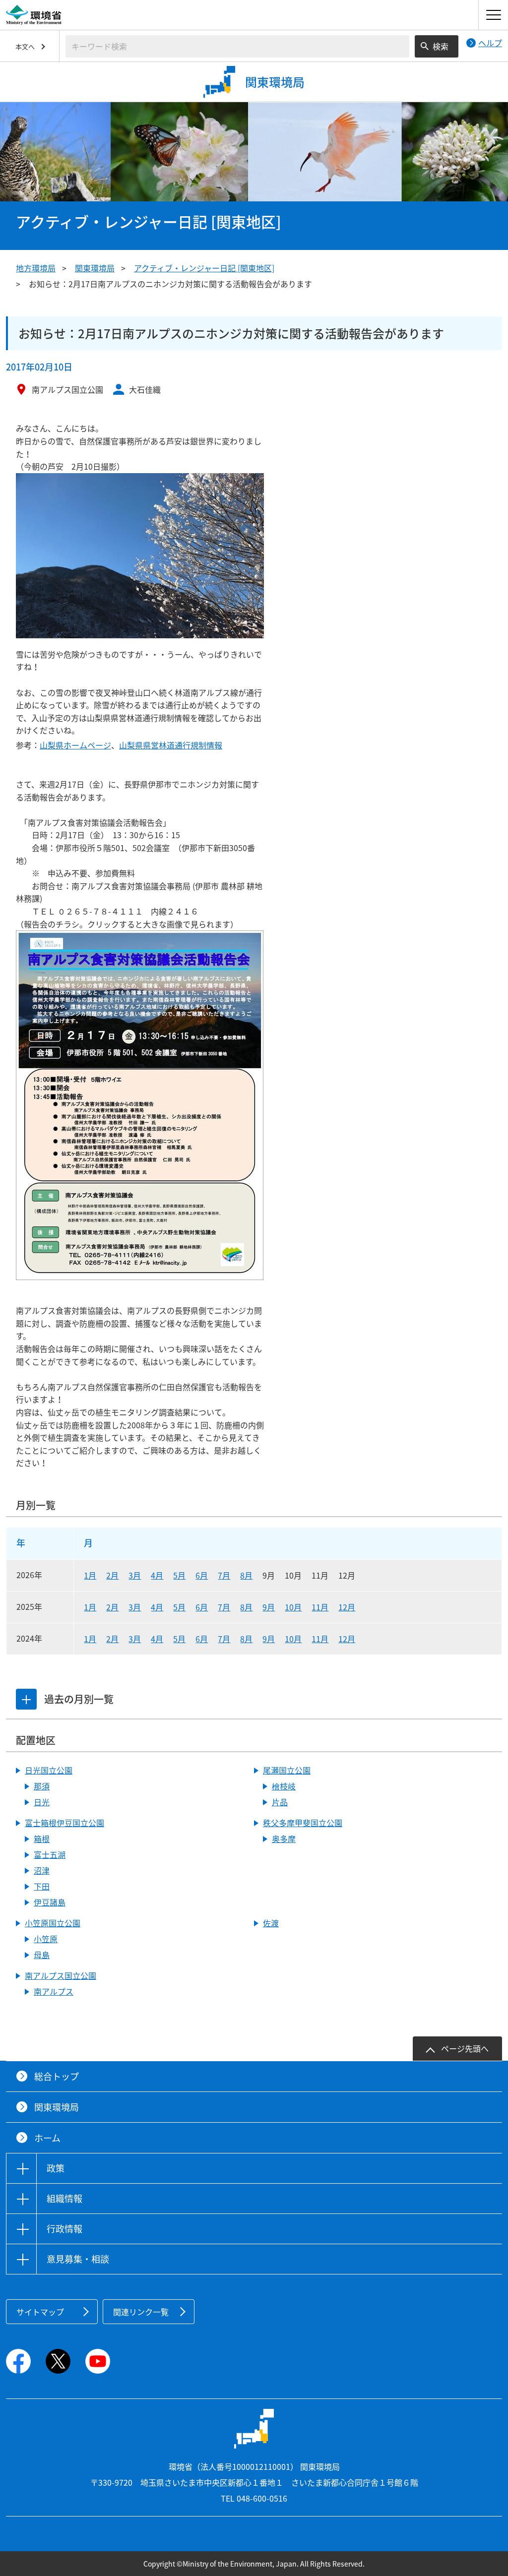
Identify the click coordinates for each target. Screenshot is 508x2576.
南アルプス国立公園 (61, 1975)
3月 (135, 1575)
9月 (269, 1607)
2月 (112, 1575)
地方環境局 (36, 268)
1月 (90, 1575)
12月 (347, 1607)
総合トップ (57, 2076)
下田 (42, 1886)
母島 (42, 1955)
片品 (280, 1802)
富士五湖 (50, 1854)
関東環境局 (95, 268)
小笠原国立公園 (53, 1923)
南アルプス (54, 1991)
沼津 (42, 1870)
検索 (441, 46)
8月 (246, 1575)
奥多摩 (284, 1839)
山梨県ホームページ (75, 745)
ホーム (47, 2138)
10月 (293, 1607)
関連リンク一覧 (141, 2312)
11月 (320, 1607)
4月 (157, 1575)
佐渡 (271, 1923)
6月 (202, 1575)
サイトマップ (40, 2312)
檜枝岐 (284, 1786)
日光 (42, 1802)
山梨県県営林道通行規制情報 (171, 745)
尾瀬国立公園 (287, 1770)
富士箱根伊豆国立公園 (64, 1823)
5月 (179, 1575)
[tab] (26, 1699)
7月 (224, 1575)
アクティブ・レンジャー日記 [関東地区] (204, 268)
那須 (42, 1786)
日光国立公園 (49, 1770)
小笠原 (46, 1939)
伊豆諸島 (50, 1902)
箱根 (42, 1839)
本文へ (25, 46)
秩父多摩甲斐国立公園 (303, 1823)
